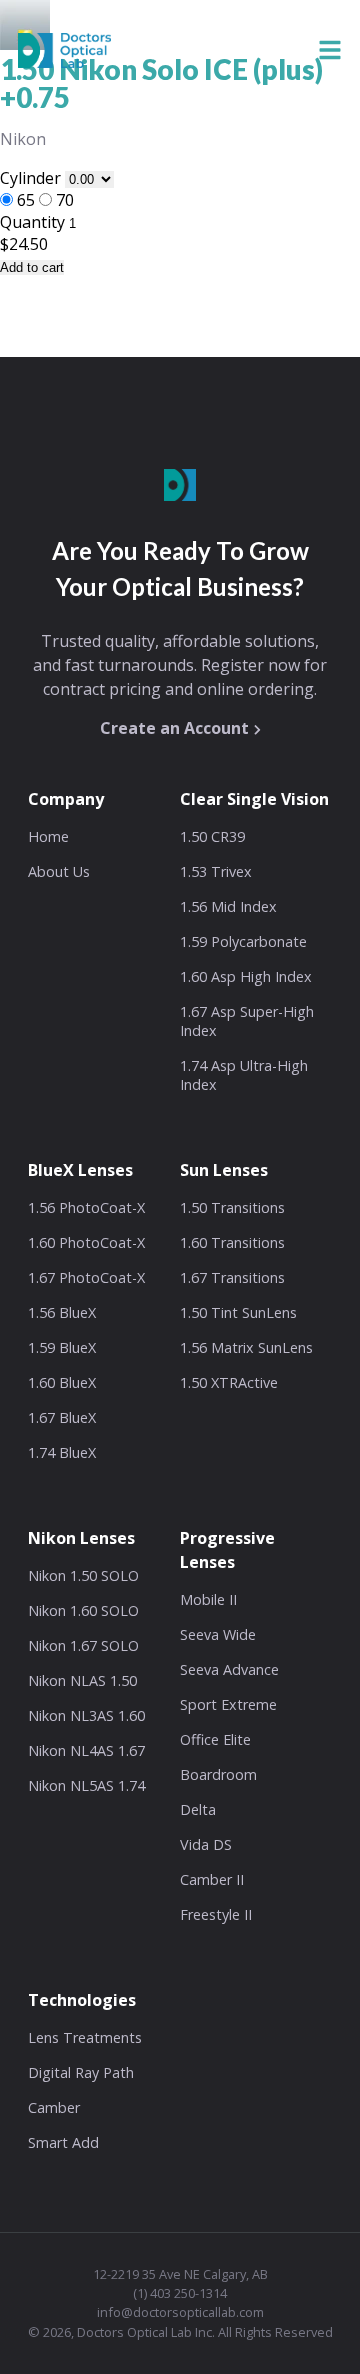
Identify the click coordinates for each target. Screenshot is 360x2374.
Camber (54, 2107)
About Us (59, 871)
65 (26, 200)
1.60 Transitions (232, 1242)
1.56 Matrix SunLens (246, 1347)
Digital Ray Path (81, 2072)
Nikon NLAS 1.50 (82, 1680)
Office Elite (215, 1739)
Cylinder (32, 178)
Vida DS (206, 1844)
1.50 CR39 (212, 836)
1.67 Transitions (232, 1277)
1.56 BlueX (62, 1312)
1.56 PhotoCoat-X (86, 1207)
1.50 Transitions (232, 1207)
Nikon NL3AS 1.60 (86, 1715)
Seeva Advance (229, 1669)
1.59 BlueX (62, 1347)
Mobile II (208, 1599)
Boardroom (218, 1774)
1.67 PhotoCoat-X (86, 1277)
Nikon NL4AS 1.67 (86, 1750)
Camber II (212, 1879)
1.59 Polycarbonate (243, 941)
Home (48, 836)
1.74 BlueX (62, 1452)
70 (65, 200)
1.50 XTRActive (229, 1382)
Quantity (32, 222)
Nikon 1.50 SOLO (83, 1575)
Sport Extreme (228, 1704)
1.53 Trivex (216, 871)
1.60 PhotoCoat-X (86, 1242)
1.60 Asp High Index (246, 976)
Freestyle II (216, 1914)
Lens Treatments (85, 2037)
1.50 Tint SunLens (238, 1312)
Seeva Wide (218, 1634)
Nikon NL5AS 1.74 (86, 1785)
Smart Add (63, 2142)
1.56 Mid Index (228, 906)
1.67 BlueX (62, 1417)
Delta (198, 1809)
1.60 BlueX (62, 1382)
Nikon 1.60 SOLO (83, 1610)
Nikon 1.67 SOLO (83, 1645)
